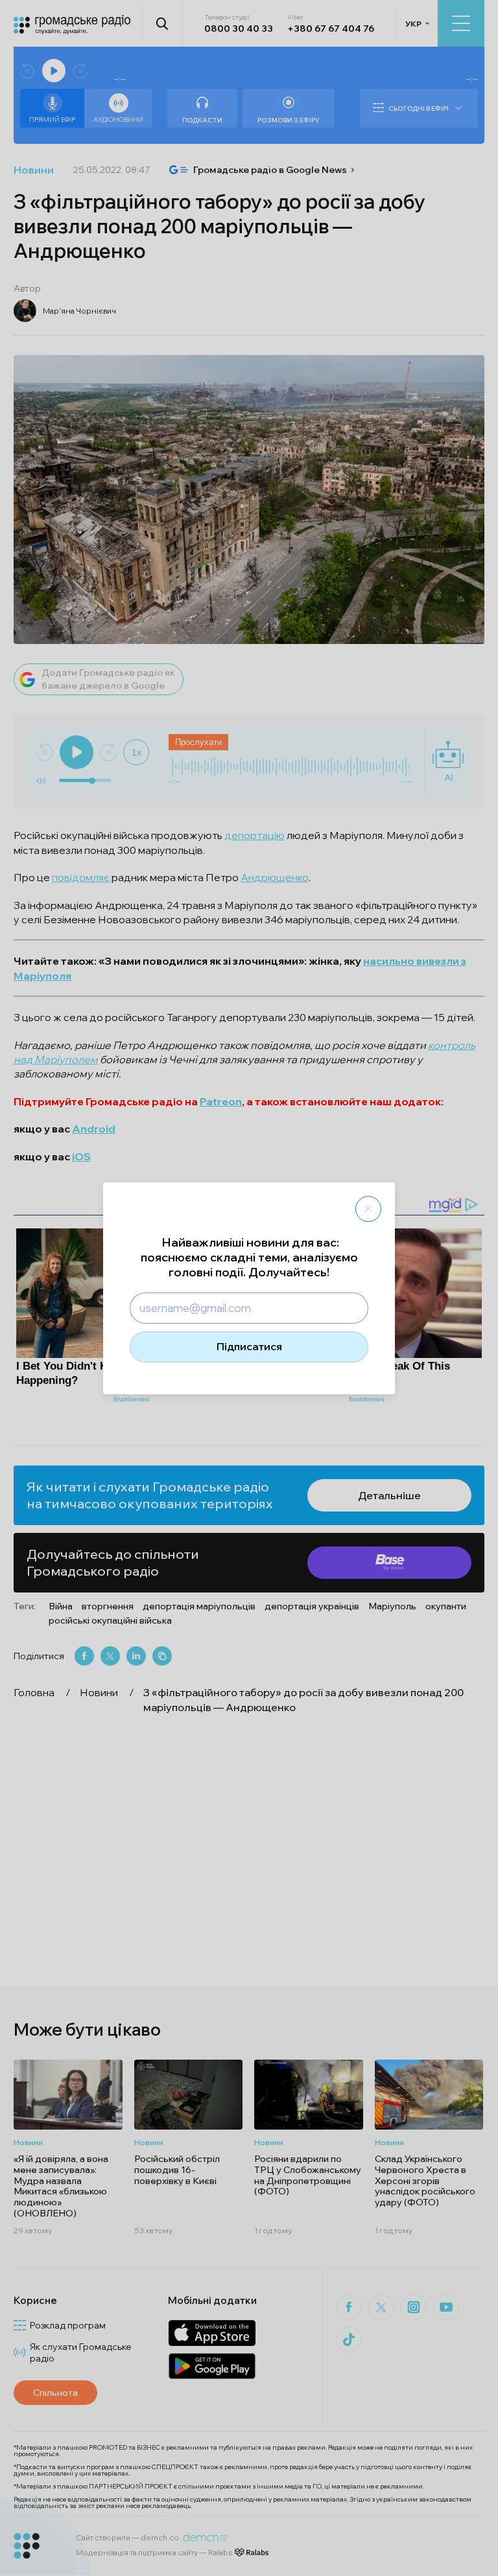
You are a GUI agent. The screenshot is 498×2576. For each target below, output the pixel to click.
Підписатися (249, 1346)
